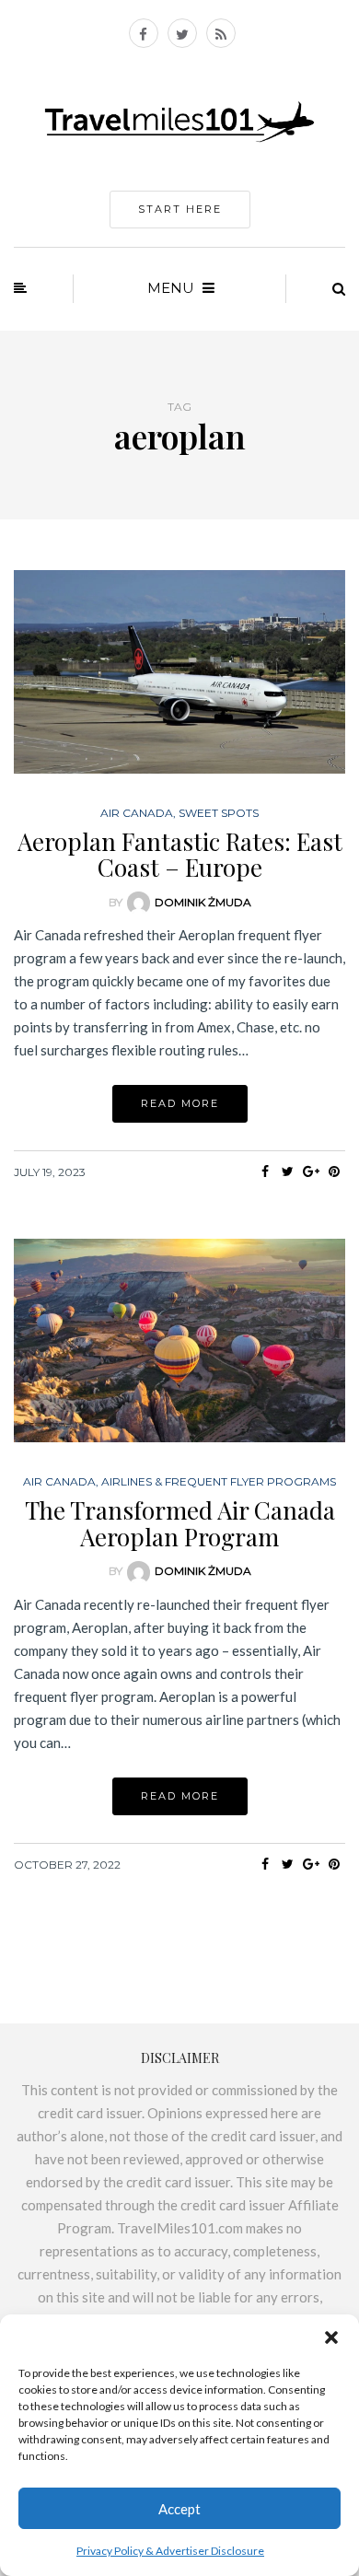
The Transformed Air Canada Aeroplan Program (180, 1523)
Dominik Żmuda (203, 902)
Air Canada (137, 813)
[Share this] (265, 1171)
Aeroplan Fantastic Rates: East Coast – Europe (180, 855)
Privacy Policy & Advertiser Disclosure (170, 2551)
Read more (180, 1103)
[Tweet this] (288, 1171)
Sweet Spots (219, 813)
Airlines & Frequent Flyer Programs (219, 1482)
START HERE (180, 209)
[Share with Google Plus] (311, 1171)
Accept (179, 2509)
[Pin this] (334, 1171)
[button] (331, 2337)
